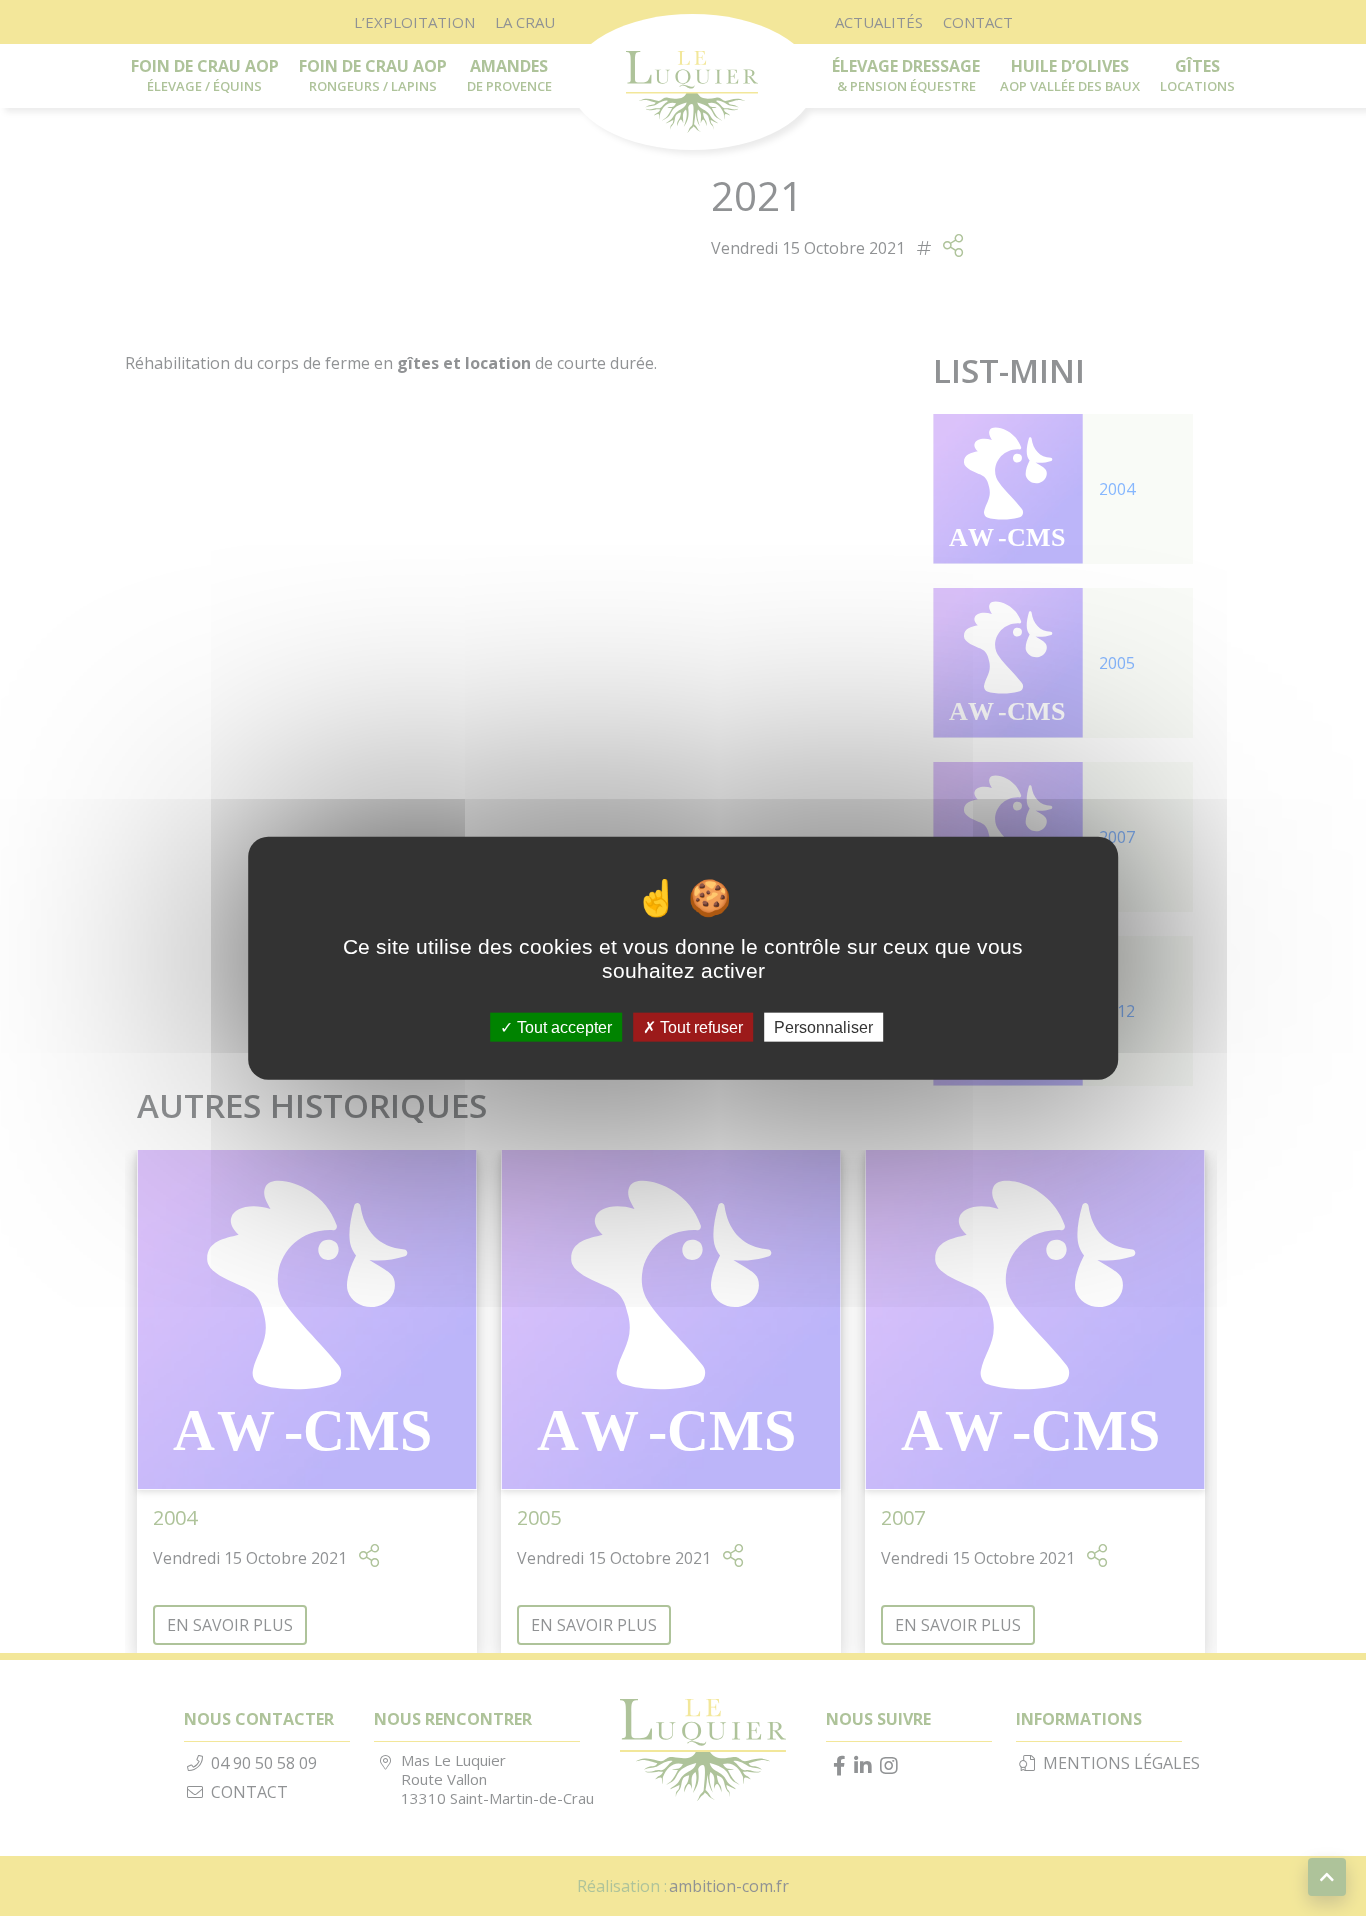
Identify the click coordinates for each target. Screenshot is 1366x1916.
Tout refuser (699, 1026)
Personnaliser (823, 1026)
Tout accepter (562, 1026)
